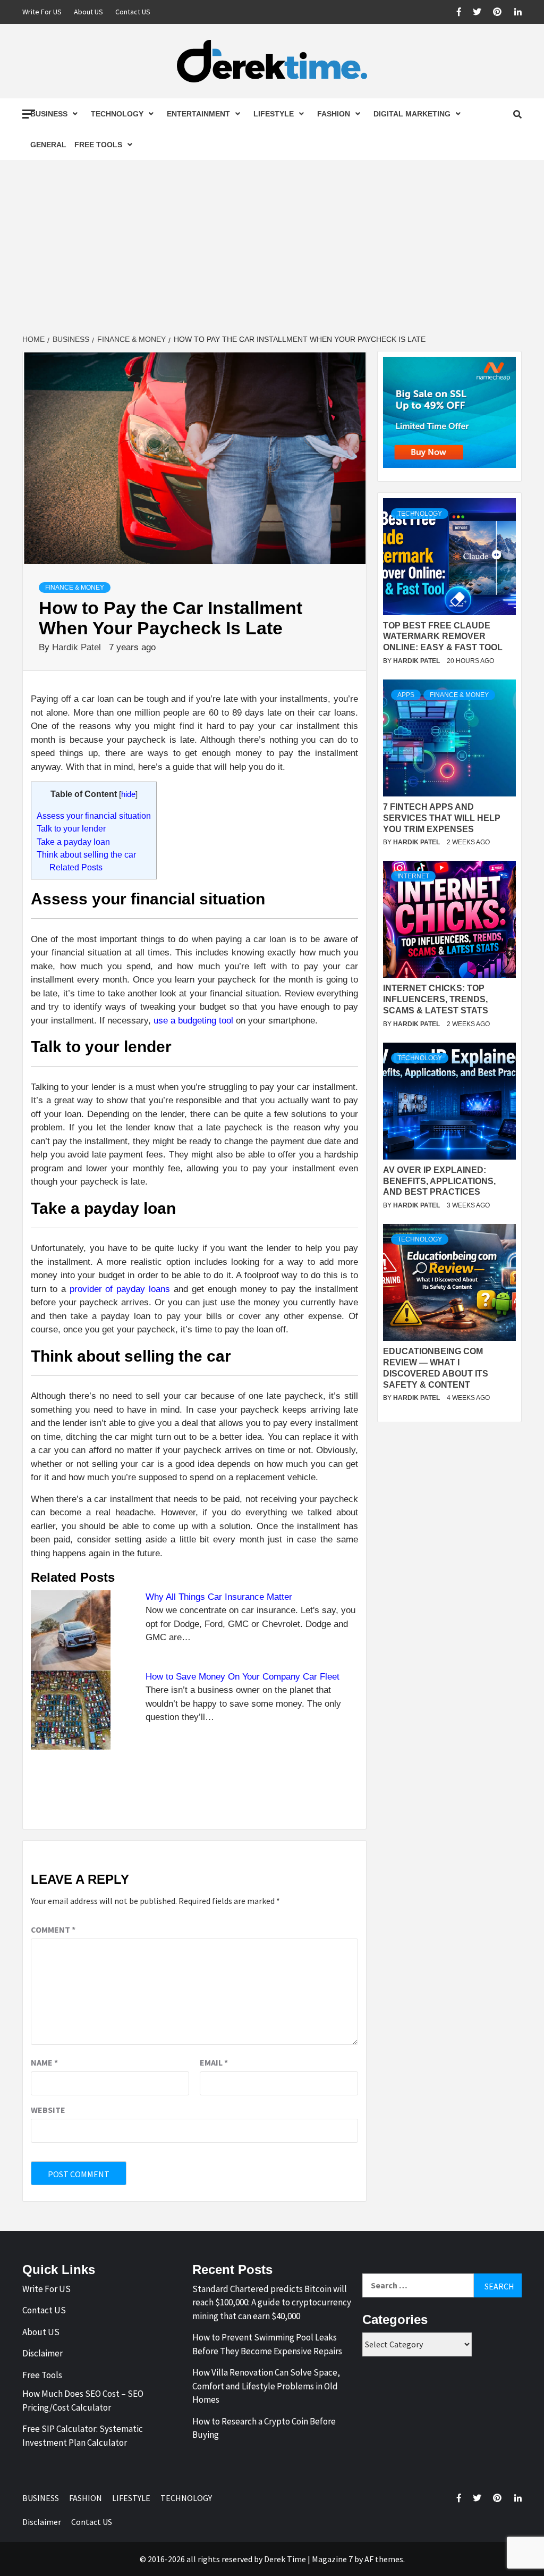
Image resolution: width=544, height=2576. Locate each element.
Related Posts (76, 867)
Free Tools (98, 145)
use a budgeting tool (193, 1021)
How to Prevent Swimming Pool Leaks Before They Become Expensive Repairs (267, 2344)
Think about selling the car (86, 854)
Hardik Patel (78, 647)
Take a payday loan (73, 842)
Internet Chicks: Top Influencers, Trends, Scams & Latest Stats (436, 999)
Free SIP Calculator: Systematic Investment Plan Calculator (83, 2436)
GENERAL (48, 145)
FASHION (334, 114)
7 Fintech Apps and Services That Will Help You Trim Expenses (442, 818)
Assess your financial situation (94, 816)
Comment (53, 1929)
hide (128, 794)
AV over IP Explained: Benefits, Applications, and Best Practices (439, 1181)
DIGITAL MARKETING (412, 114)
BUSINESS (49, 114)
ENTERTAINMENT (198, 114)
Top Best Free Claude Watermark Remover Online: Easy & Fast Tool (443, 637)
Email (214, 2062)
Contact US (133, 12)
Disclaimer (42, 2353)
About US (88, 12)
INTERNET (413, 876)
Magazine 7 (332, 2559)
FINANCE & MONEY (75, 588)
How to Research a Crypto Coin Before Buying (264, 2428)
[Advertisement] (272, 248)
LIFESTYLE (274, 114)
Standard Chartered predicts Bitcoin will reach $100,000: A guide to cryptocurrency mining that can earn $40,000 (272, 2302)
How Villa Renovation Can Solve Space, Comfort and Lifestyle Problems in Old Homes (266, 2386)
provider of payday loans (120, 1289)
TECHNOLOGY (117, 114)
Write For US (42, 12)
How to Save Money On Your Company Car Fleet (243, 1677)
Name (44, 2062)
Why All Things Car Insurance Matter (219, 1597)
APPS (406, 695)
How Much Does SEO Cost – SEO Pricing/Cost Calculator (83, 2401)
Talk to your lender (71, 828)
